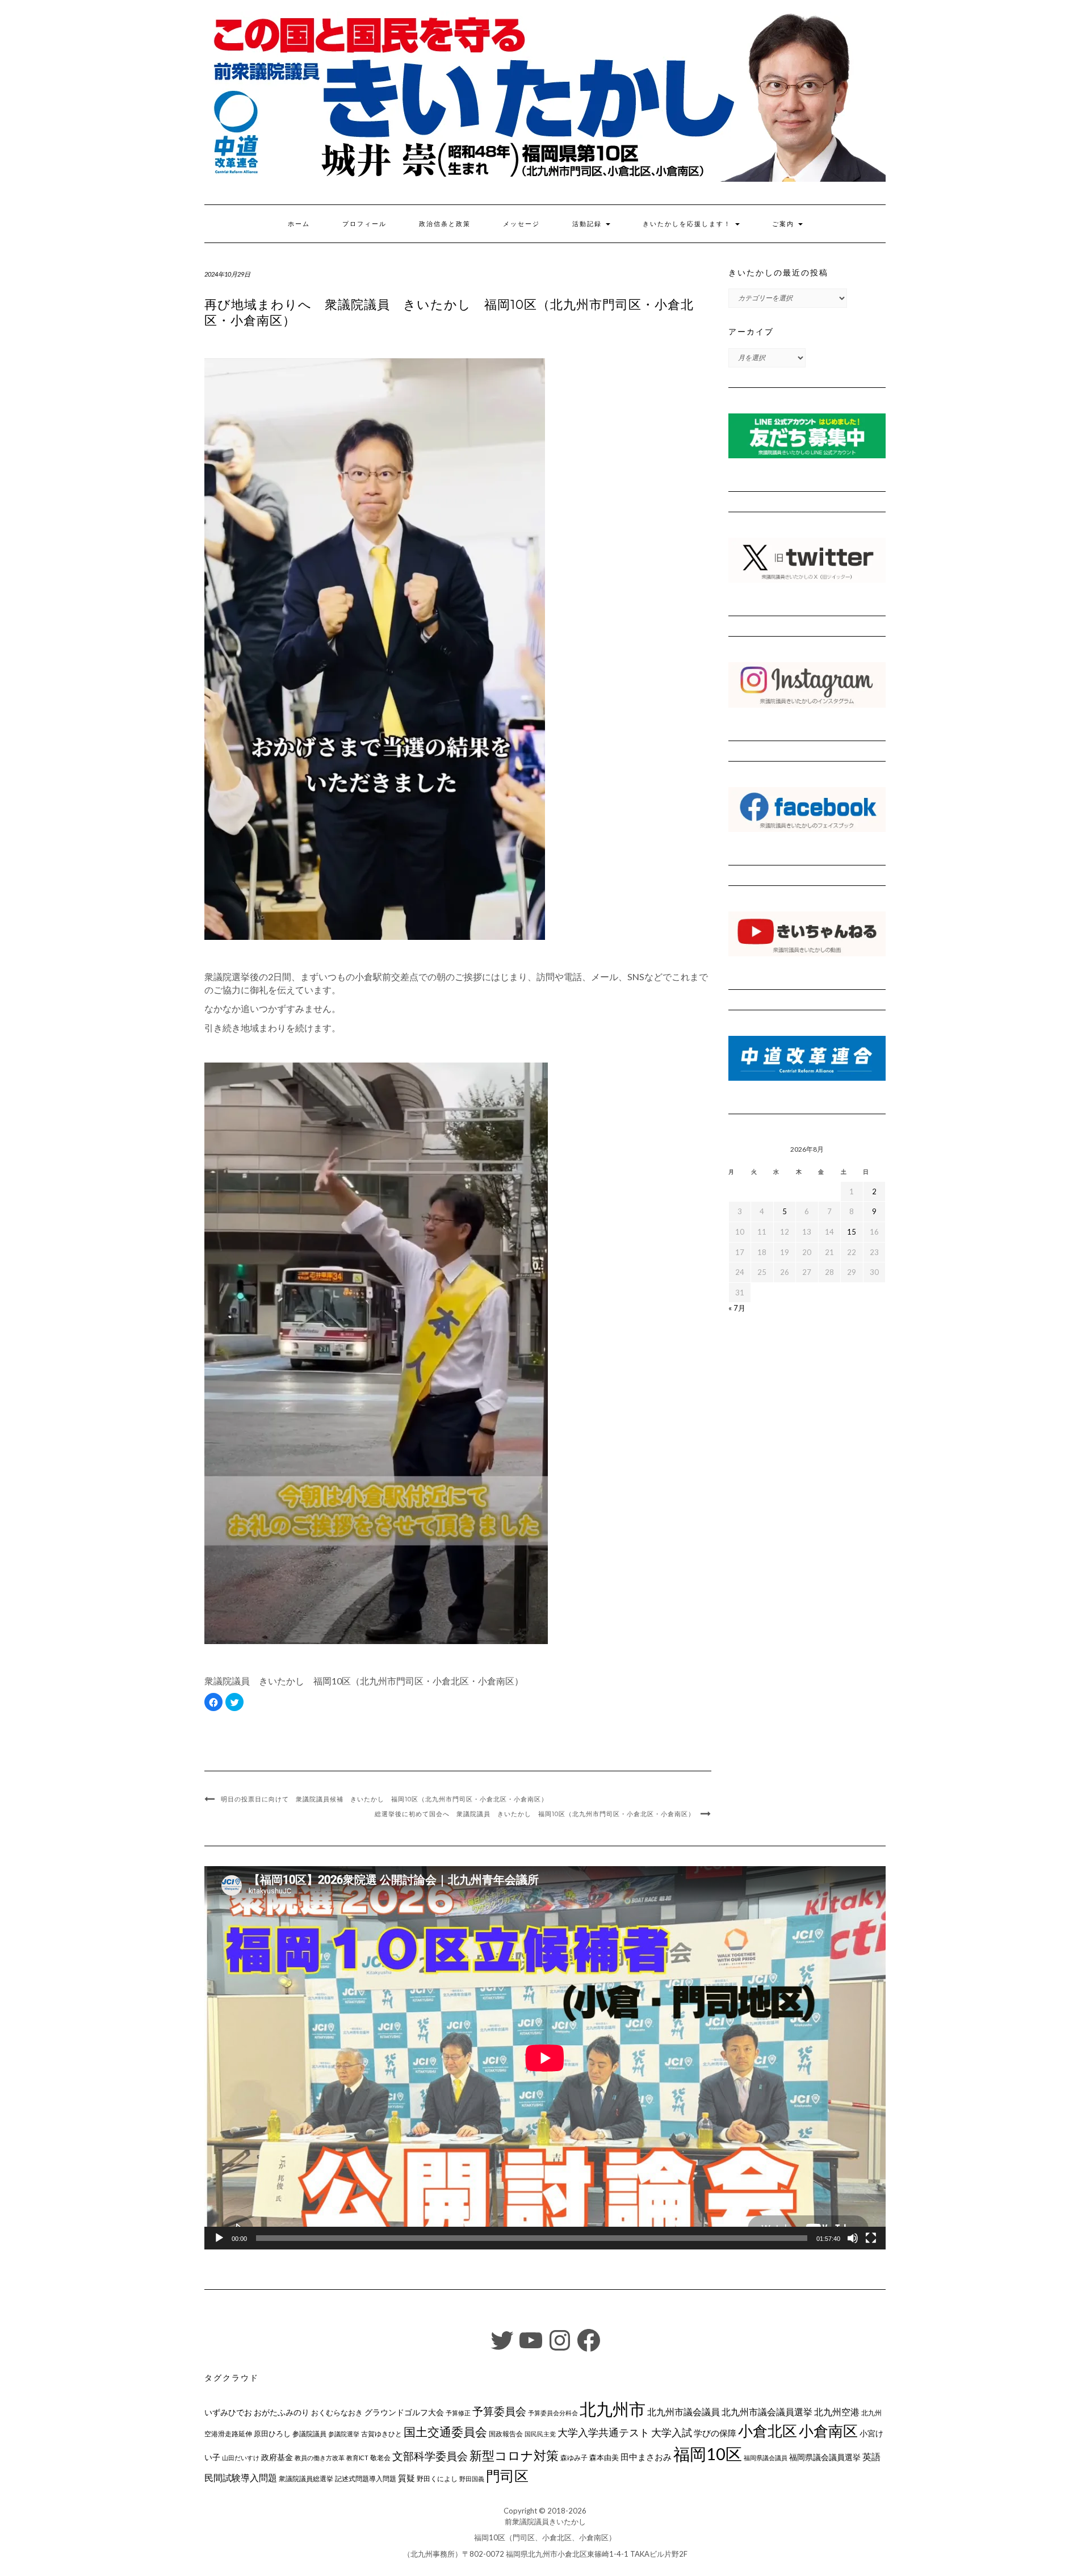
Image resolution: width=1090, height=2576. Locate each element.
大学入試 (672, 2432)
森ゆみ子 (574, 2458)
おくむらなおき (337, 2412)
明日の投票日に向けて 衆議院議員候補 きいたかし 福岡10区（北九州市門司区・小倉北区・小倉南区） (384, 1799)
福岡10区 (708, 2454)
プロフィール (364, 224)
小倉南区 (828, 2431)
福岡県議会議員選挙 (825, 2457)
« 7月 (737, 1308)
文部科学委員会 (430, 2456)
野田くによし (437, 2479)
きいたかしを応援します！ (688, 224)
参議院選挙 (344, 2434)
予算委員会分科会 (553, 2413)
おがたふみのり (282, 2412)
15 (852, 1232)
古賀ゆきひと (381, 2434)
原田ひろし (272, 2433)
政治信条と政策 (445, 224)
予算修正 (458, 2413)
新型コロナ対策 (514, 2455)
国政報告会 (506, 2434)
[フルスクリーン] (871, 2238)
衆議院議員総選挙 (306, 2479)
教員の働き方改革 (320, 2458)
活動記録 (588, 224)
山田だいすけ (241, 2458)
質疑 (406, 2478)
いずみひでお (228, 2412)
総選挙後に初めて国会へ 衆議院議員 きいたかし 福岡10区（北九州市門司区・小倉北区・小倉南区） (535, 1814)
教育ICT (357, 2458)
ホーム (299, 224)
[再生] (219, 2238)
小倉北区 (768, 2431)
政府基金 (277, 2457)
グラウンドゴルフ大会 (404, 2412)
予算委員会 (499, 2411)
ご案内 (785, 224)
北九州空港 (837, 2412)
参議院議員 (309, 2433)
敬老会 (380, 2457)
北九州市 (613, 2409)
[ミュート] (853, 2238)
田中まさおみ (646, 2457)
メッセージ (521, 224)
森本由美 (604, 2457)
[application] (545, 2058)
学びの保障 (715, 2433)
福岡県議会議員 (766, 2458)
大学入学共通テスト (603, 2433)
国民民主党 (540, 2434)
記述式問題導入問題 (366, 2479)
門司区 (507, 2475)
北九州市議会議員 (684, 2412)
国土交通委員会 (445, 2432)
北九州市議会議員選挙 (767, 2412)
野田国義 (472, 2479)
